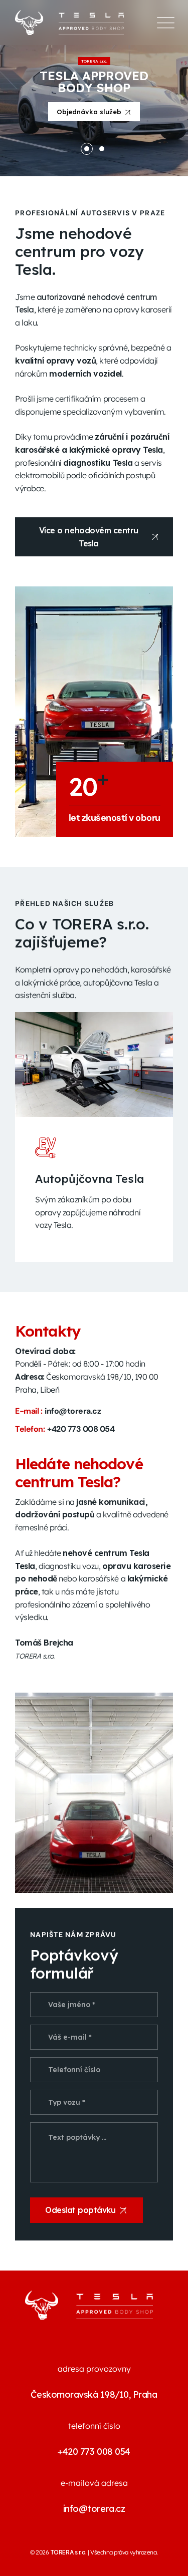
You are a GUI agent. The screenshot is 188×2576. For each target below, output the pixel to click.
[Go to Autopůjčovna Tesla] (94, 1065)
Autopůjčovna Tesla (89, 1179)
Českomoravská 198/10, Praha (94, 2394)
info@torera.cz (73, 1411)
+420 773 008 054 (81, 1429)
